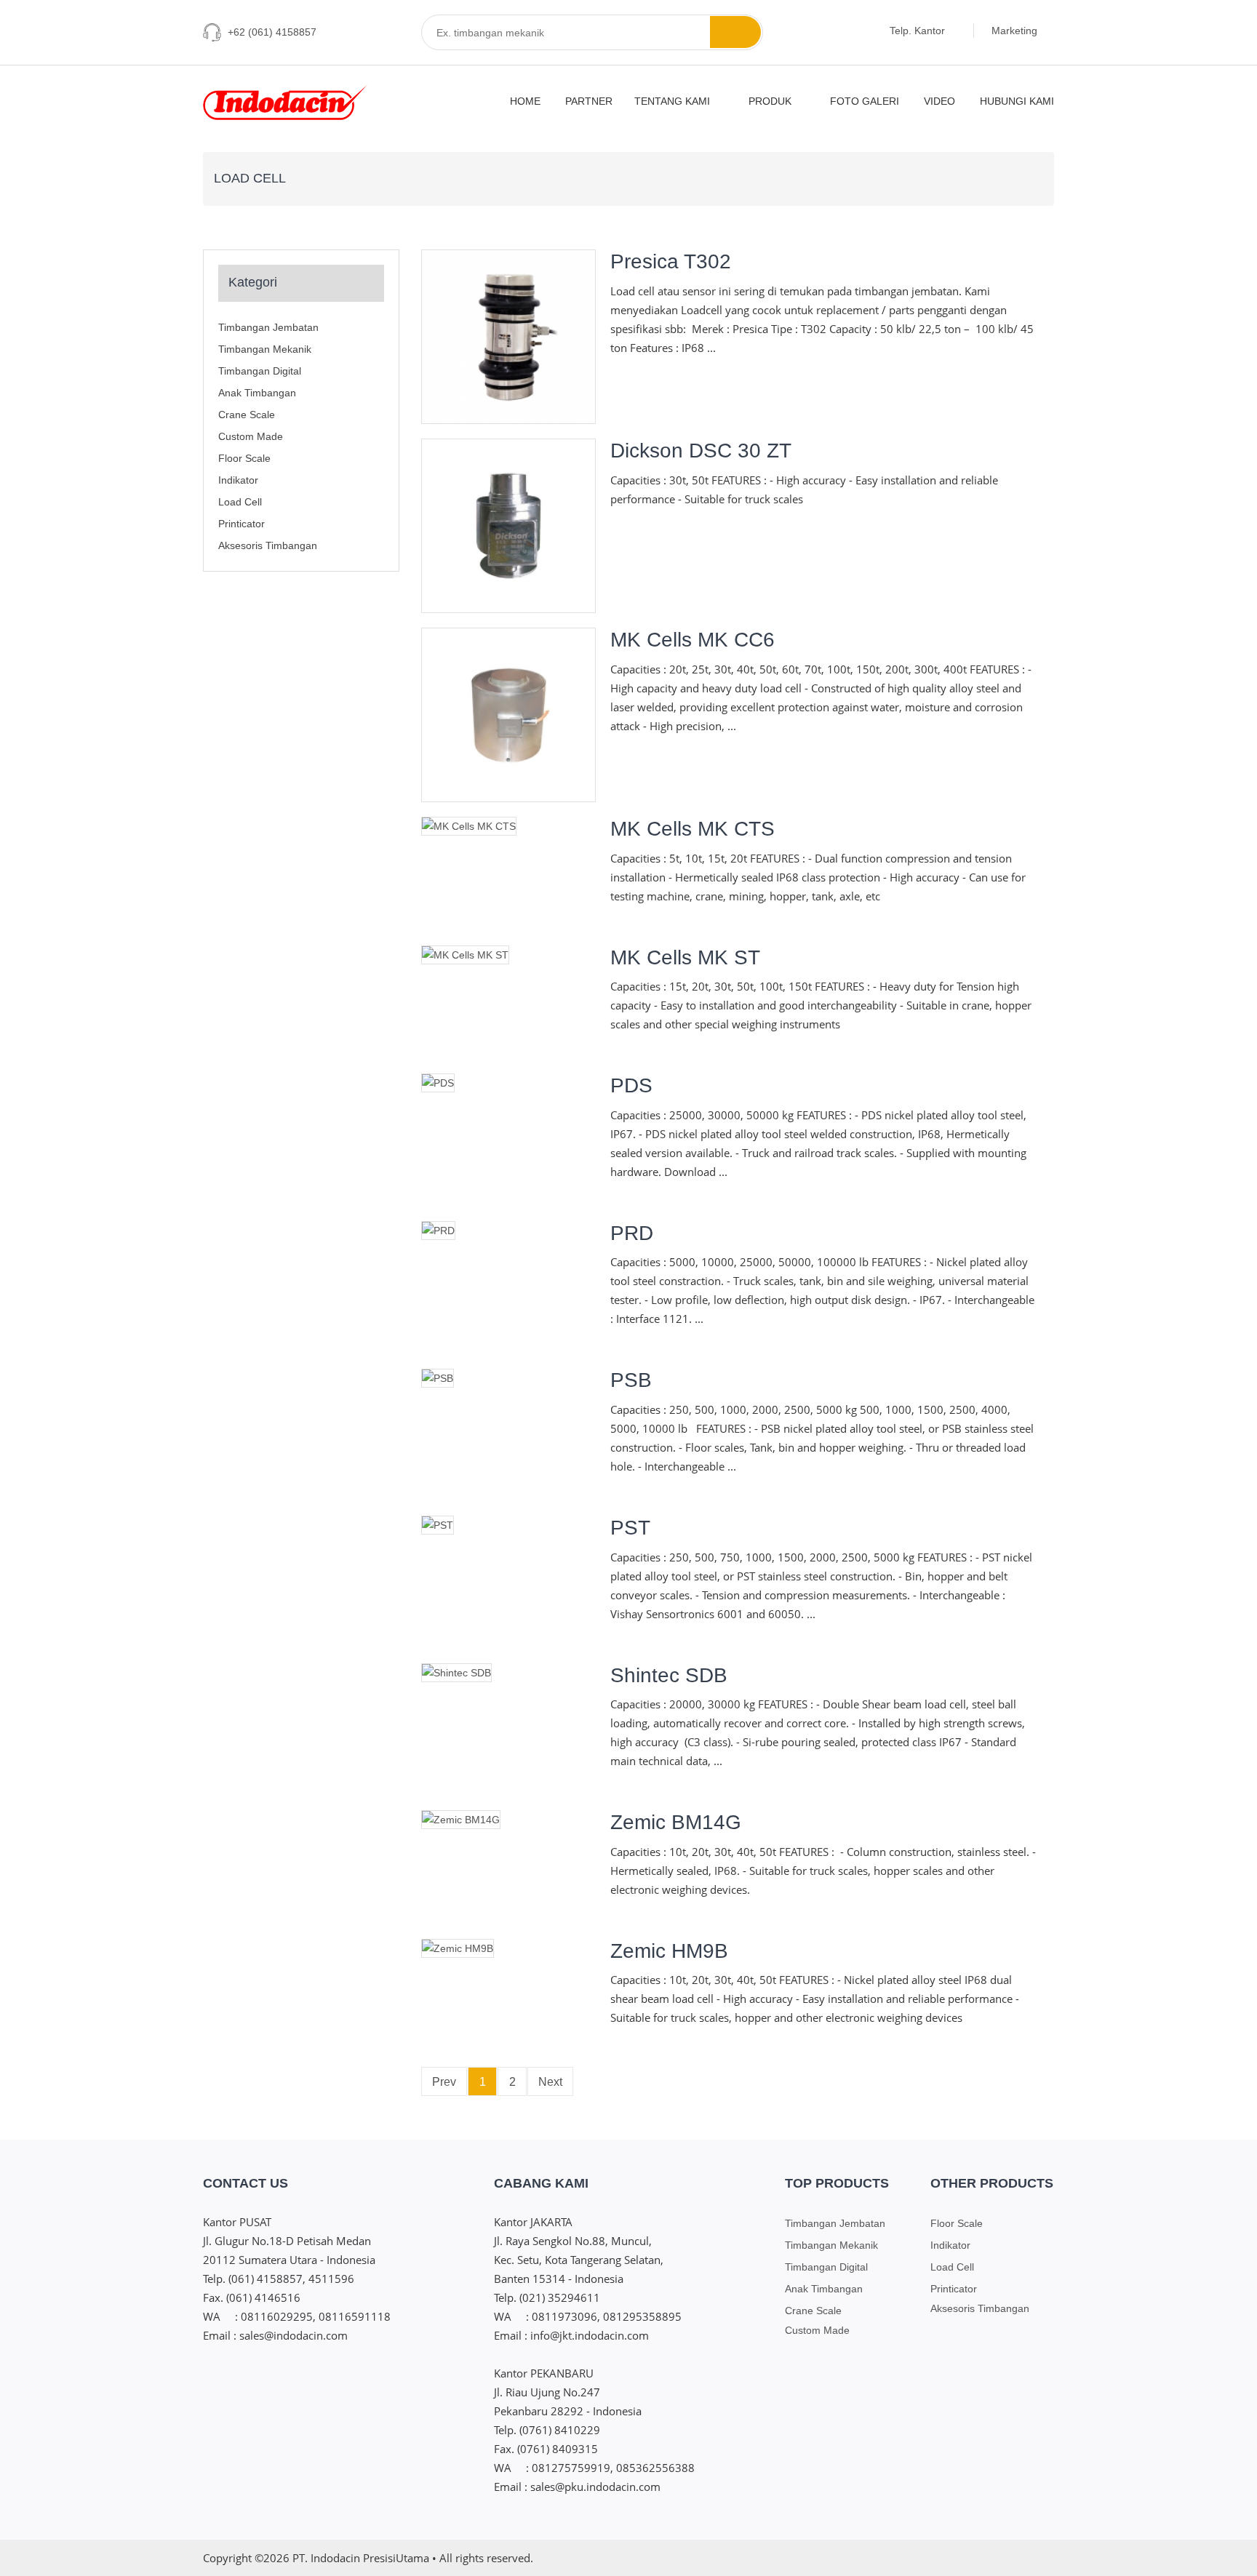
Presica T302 (671, 261)
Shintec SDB (669, 1675)
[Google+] (1019, 2557)
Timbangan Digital (260, 371)
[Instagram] (938, 2557)
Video (939, 101)
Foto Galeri (865, 101)
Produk (771, 101)
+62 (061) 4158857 (272, 32)
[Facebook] (965, 2557)
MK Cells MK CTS (693, 829)
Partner (589, 101)
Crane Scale (247, 415)
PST (630, 1528)
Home (525, 101)
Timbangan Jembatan (268, 327)
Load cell (240, 502)
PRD (632, 1233)
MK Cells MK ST (685, 957)
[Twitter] (992, 2557)
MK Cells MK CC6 (693, 640)
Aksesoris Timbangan (268, 545)
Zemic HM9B (669, 1951)
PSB (631, 1380)
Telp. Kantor (919, 31)
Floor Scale (244, 458)
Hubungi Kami (1017, 101)
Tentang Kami (674, 101)
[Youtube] (1046, 2557)
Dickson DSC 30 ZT (701, 451)
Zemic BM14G (676, 1822)
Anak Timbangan (257, 393)
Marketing (1016, 31)
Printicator (242, 524)
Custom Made (251, 436)
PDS (631, 1085)
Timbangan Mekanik (265, 349)
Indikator (238, 480)
